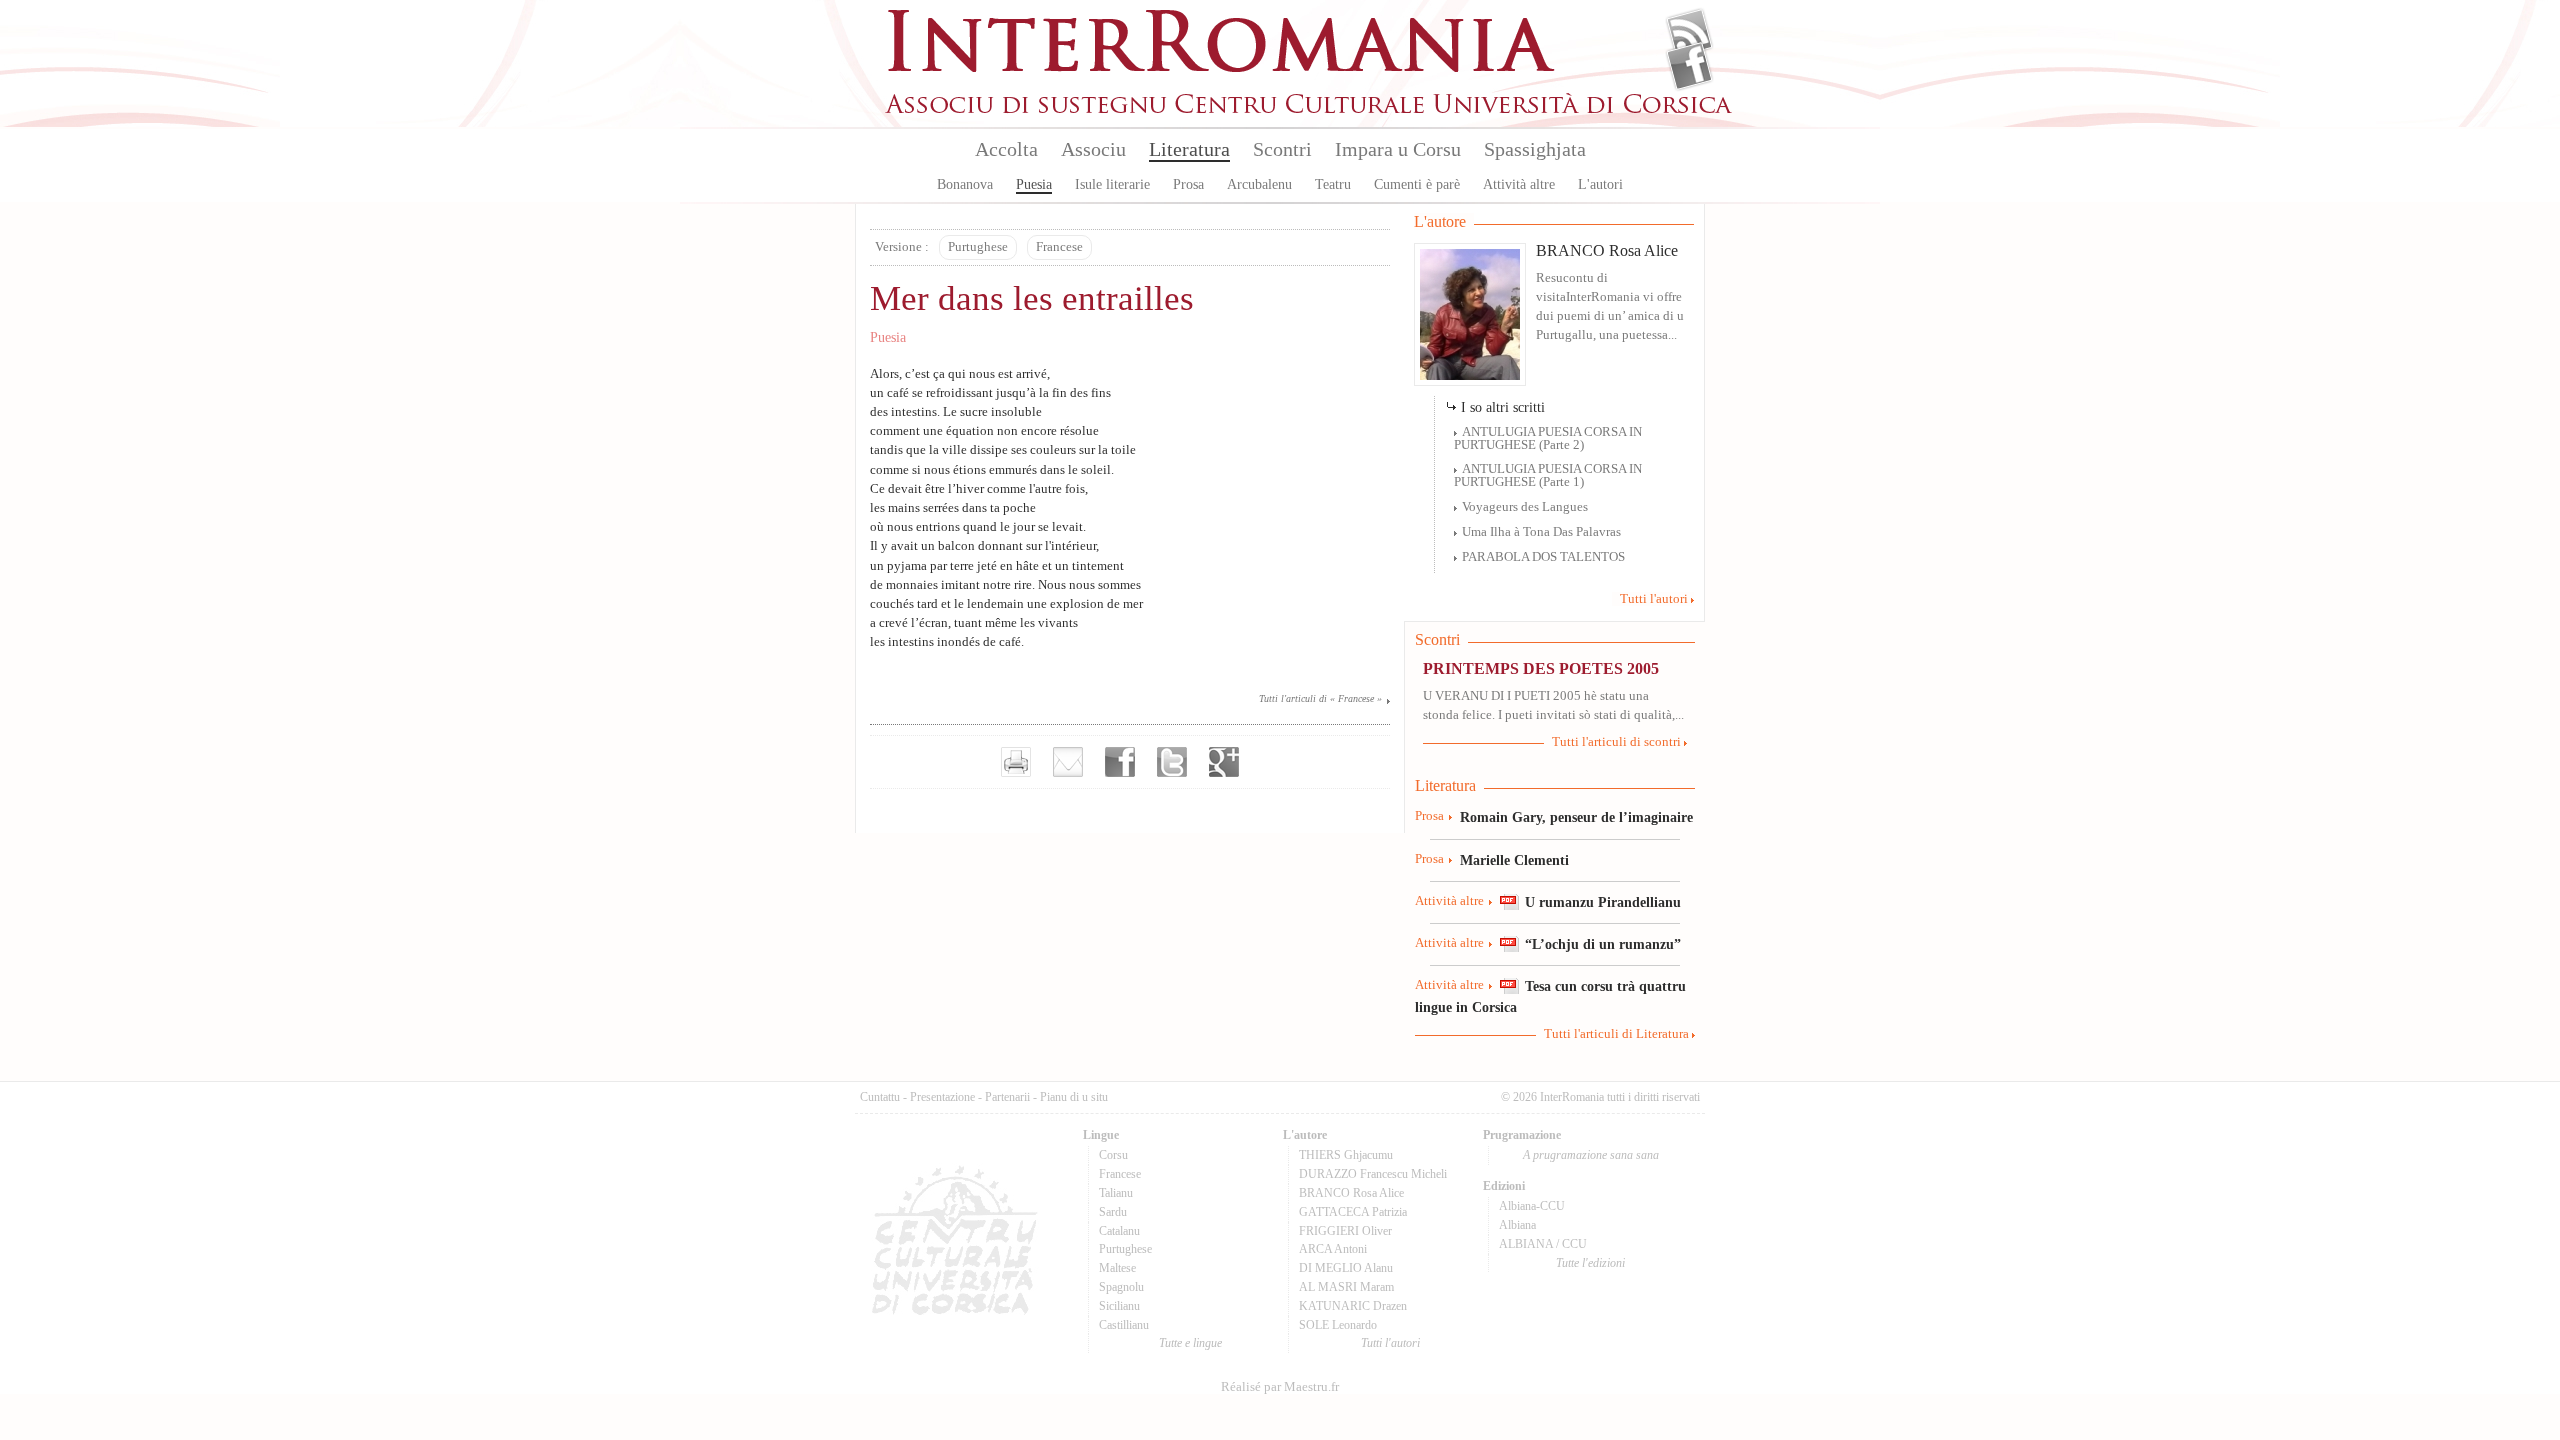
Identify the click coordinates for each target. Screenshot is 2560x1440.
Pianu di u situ (1074, 1097)
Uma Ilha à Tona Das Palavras (1541, 532)
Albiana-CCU (1532, 1206)
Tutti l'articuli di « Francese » (1320, 698)
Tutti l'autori (1654, 599)
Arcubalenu (1259, 184)
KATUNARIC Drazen (1353, 1306)
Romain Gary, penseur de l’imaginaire (1576, 817)
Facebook (1689, 66)
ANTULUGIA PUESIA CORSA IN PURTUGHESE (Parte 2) (1548, 438)
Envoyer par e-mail (1068, 762)
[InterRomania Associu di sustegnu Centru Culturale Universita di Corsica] (1310, 110)
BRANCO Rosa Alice (1607, 250)
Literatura (1189, 149)
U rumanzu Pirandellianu (1603, 902)
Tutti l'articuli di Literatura (1616, 1034)
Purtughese (978, 247)
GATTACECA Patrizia (1353, 1212)
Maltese (1117, 1268)
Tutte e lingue (1190, 1343)
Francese (1059, 247)
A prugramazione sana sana (1591, 1155)
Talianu (1116, 1193)
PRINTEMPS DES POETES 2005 (1541, 668)
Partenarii (1007, 1097)
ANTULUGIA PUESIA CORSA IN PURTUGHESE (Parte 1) (1548, 475)
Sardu (1113, 1212)
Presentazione (942, 1097)
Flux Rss (1689, 33)
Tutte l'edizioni (1590, 1263)
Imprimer (1016, 762)
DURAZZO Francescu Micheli (1373, 1174)
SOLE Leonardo (1338, 1325)
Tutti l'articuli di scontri (1616, 742)
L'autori (1600, 184)
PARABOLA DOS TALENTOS (1543, 557)
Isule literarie (1112, 184)
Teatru (1333, 184)
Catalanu (1119, 1231)
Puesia (1034, 184)
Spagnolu (1121, 1287)
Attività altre (1519, 184)
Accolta (1006, 149)
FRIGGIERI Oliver (1345, 1231)
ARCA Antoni (1333, 1249)
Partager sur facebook (1120, 762)
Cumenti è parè (1417, 184)
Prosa (1188, 184)
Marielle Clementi (1514, 860)
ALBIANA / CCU (1543, 1244)
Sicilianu (1119, 1306)
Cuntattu (880, 1097)
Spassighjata (1535, 149)
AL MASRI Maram (1346, 1287)
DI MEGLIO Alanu (1346, 1268)
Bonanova (965, 184)
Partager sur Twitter (1172, 762)
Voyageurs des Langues (1525, 507)
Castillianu (1124, 1325)
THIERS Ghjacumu (1346, 1155)
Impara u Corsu (1398, 149)
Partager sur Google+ (1224, 762)
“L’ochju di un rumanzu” (1603, 944)
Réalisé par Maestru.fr (1280, 1387)
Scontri (1282, 149)
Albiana (1517, 1225)
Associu (1093, 149)
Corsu (1113, 1155)
